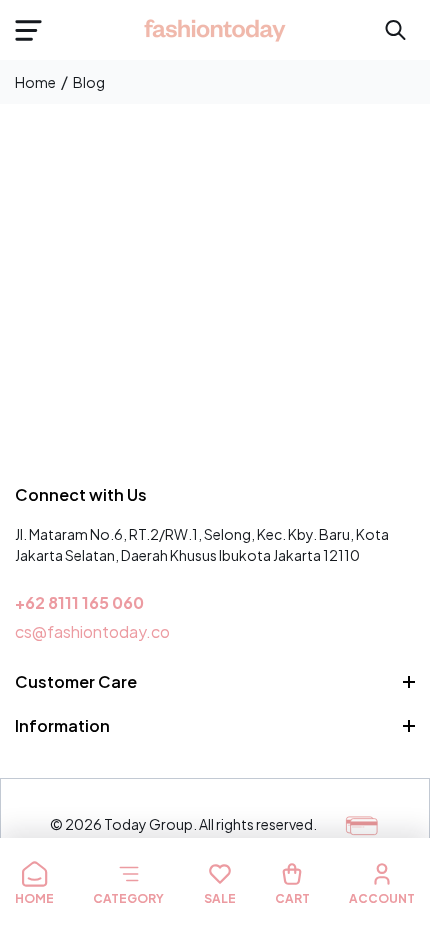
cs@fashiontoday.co (92, 631)
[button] (28, 30)
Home (35, 82)
